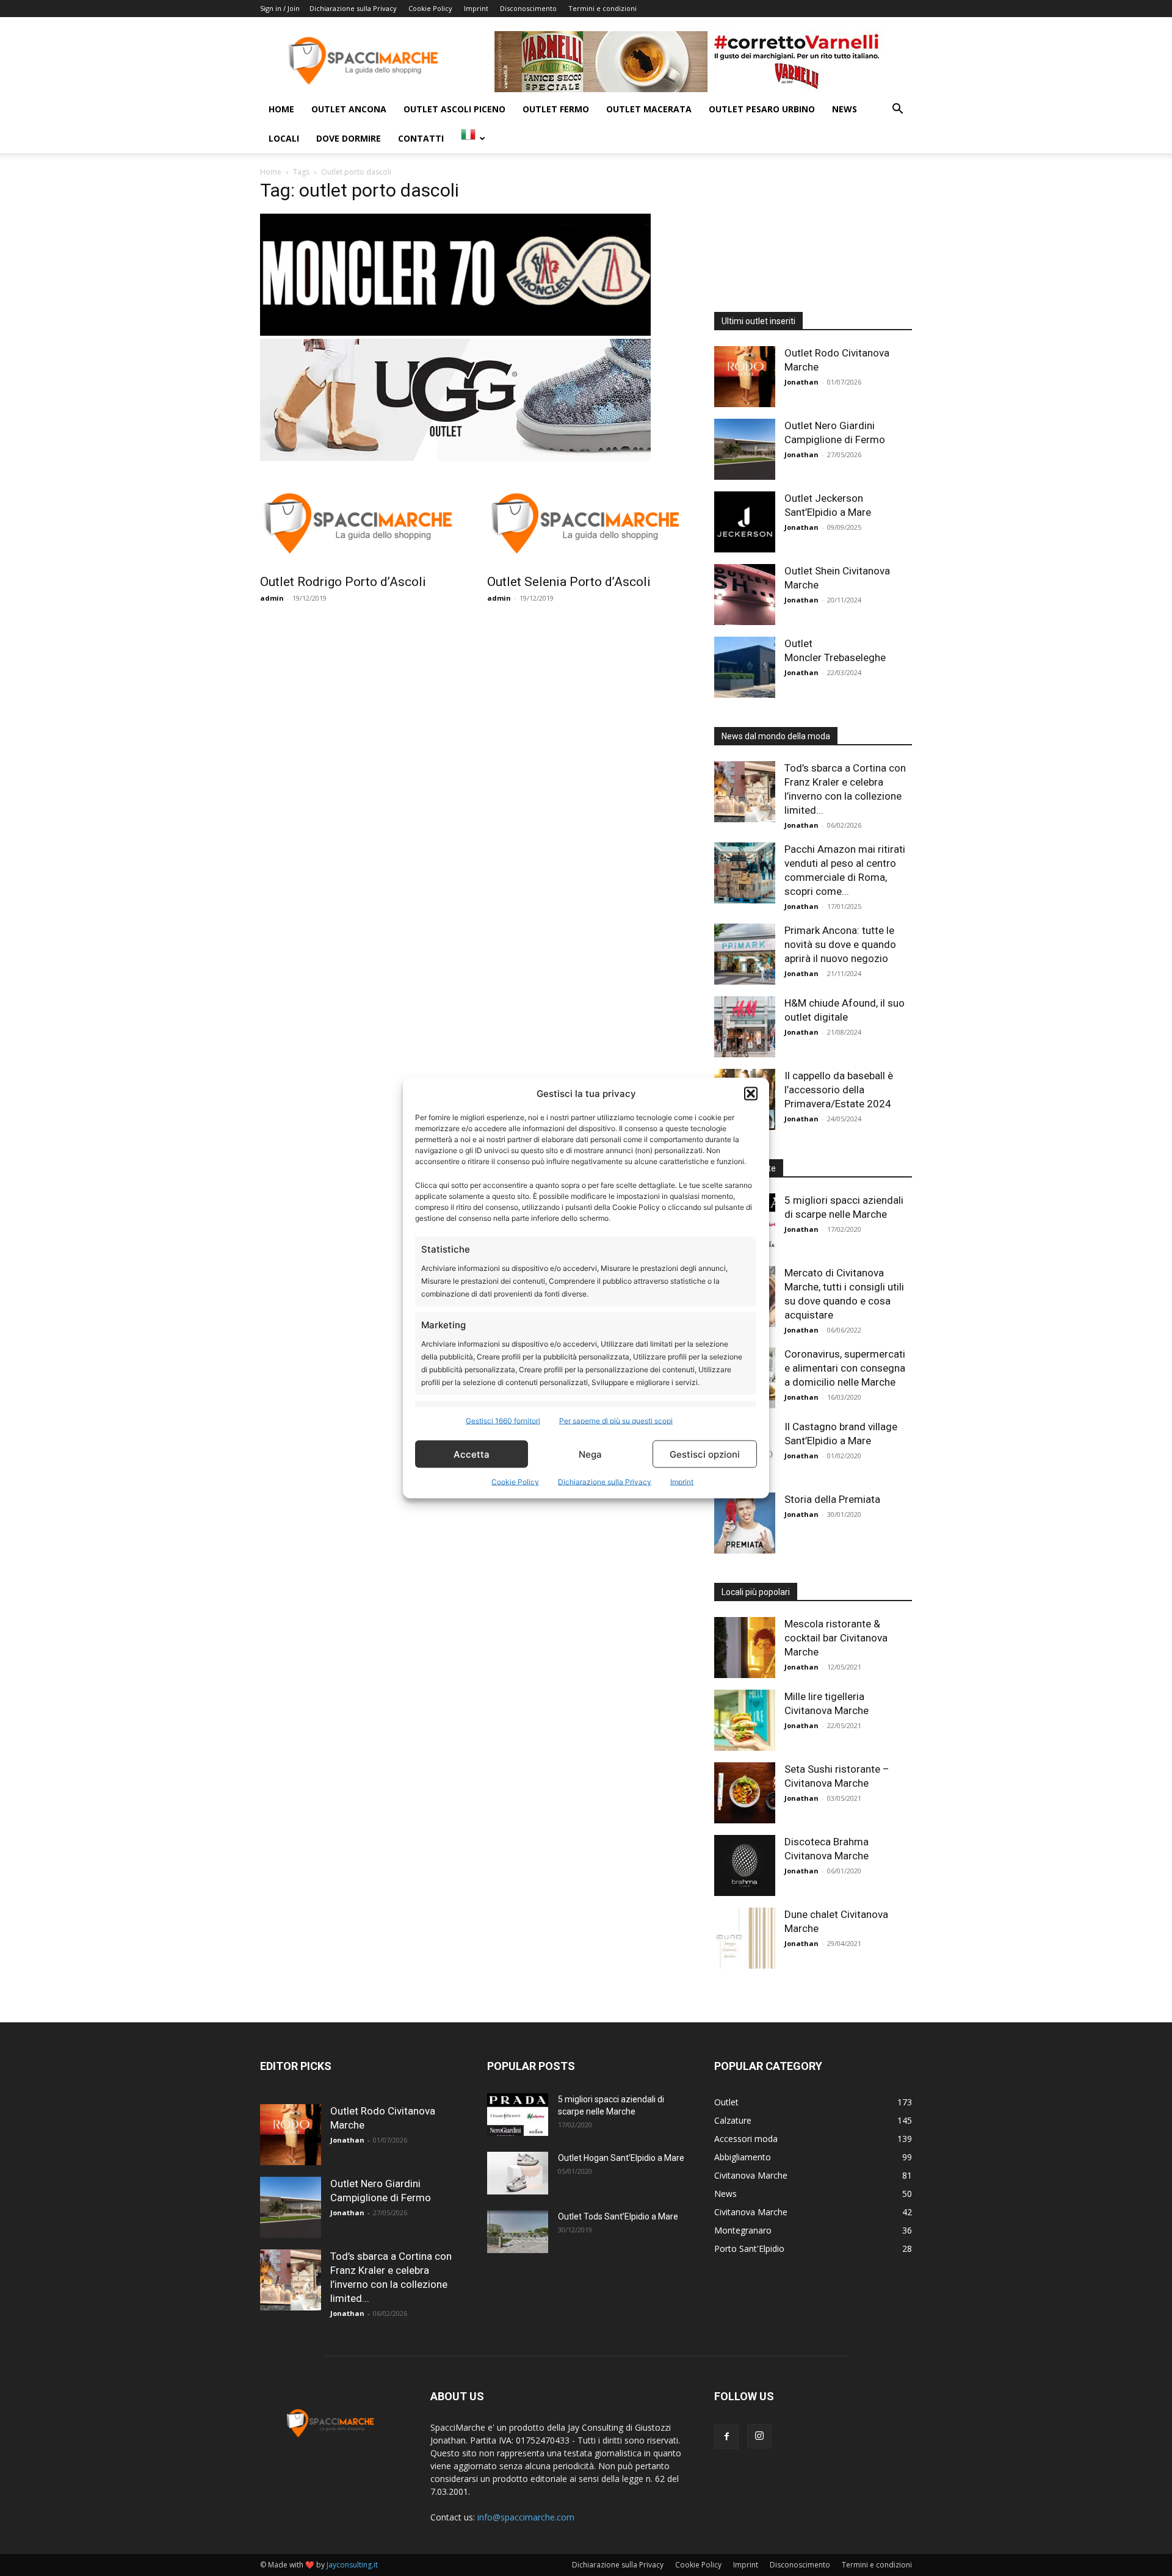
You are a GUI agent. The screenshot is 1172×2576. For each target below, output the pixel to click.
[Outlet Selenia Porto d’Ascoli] (586, 518)
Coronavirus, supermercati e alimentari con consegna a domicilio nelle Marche (845, 1368)
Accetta (472, 1454)
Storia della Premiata (832, 1499)
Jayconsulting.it (352, 2565)
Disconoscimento (528, 8)
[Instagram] (759, 2436)
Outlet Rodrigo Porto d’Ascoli (343, 582)
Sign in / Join (280, 8)
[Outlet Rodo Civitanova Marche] (745, 377)
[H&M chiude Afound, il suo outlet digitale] (745, 1027)
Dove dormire (349, 138)
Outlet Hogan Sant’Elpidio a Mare (621, 2158)
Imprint (682, 1482)
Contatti (421, 138)
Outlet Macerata (649, 109)
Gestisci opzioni (705, 1454)
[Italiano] (473, 138)
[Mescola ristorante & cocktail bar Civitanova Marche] (745, 1648)
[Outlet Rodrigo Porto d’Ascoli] (359, 518)
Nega (590, 1454)
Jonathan (801, 382)
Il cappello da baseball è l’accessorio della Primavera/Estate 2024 (839, 1090)
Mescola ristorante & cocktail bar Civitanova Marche (836, 1638)
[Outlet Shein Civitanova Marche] (745, 595)
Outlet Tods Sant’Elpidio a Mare (618, 2216)
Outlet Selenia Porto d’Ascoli (569, 582)
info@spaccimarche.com (526, 2517)
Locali (284, 138)
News (845, 109)
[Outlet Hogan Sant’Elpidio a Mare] (518, 2173)
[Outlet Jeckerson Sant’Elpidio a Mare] (745, 522)
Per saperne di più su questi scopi (616, 1421)
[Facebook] (726, 2437)
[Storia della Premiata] (745, 1523)
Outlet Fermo (556, 109)
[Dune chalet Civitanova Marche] (745, 1938)
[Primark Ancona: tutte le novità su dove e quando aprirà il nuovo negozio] (745, 954)
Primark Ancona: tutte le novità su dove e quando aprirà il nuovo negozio (840, 944)
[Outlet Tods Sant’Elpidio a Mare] (518, 2232)
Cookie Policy (515, 1482)
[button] (751, 1093)
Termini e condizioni (602, 8)
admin (272, 598)
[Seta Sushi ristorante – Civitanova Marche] (745, 1793)
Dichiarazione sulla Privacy (605, 1482)
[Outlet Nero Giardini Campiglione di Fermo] (745, 449)
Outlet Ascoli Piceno (454, 109)
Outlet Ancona (349, 109)
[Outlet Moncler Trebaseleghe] (745, 667)
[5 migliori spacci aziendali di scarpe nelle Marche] (518, 2115)
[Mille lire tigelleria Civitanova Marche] (745, 1720)
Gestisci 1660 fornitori (503, 1421)
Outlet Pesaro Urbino (762, 109)
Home (281, 109)
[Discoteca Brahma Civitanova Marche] (745, 1865)
